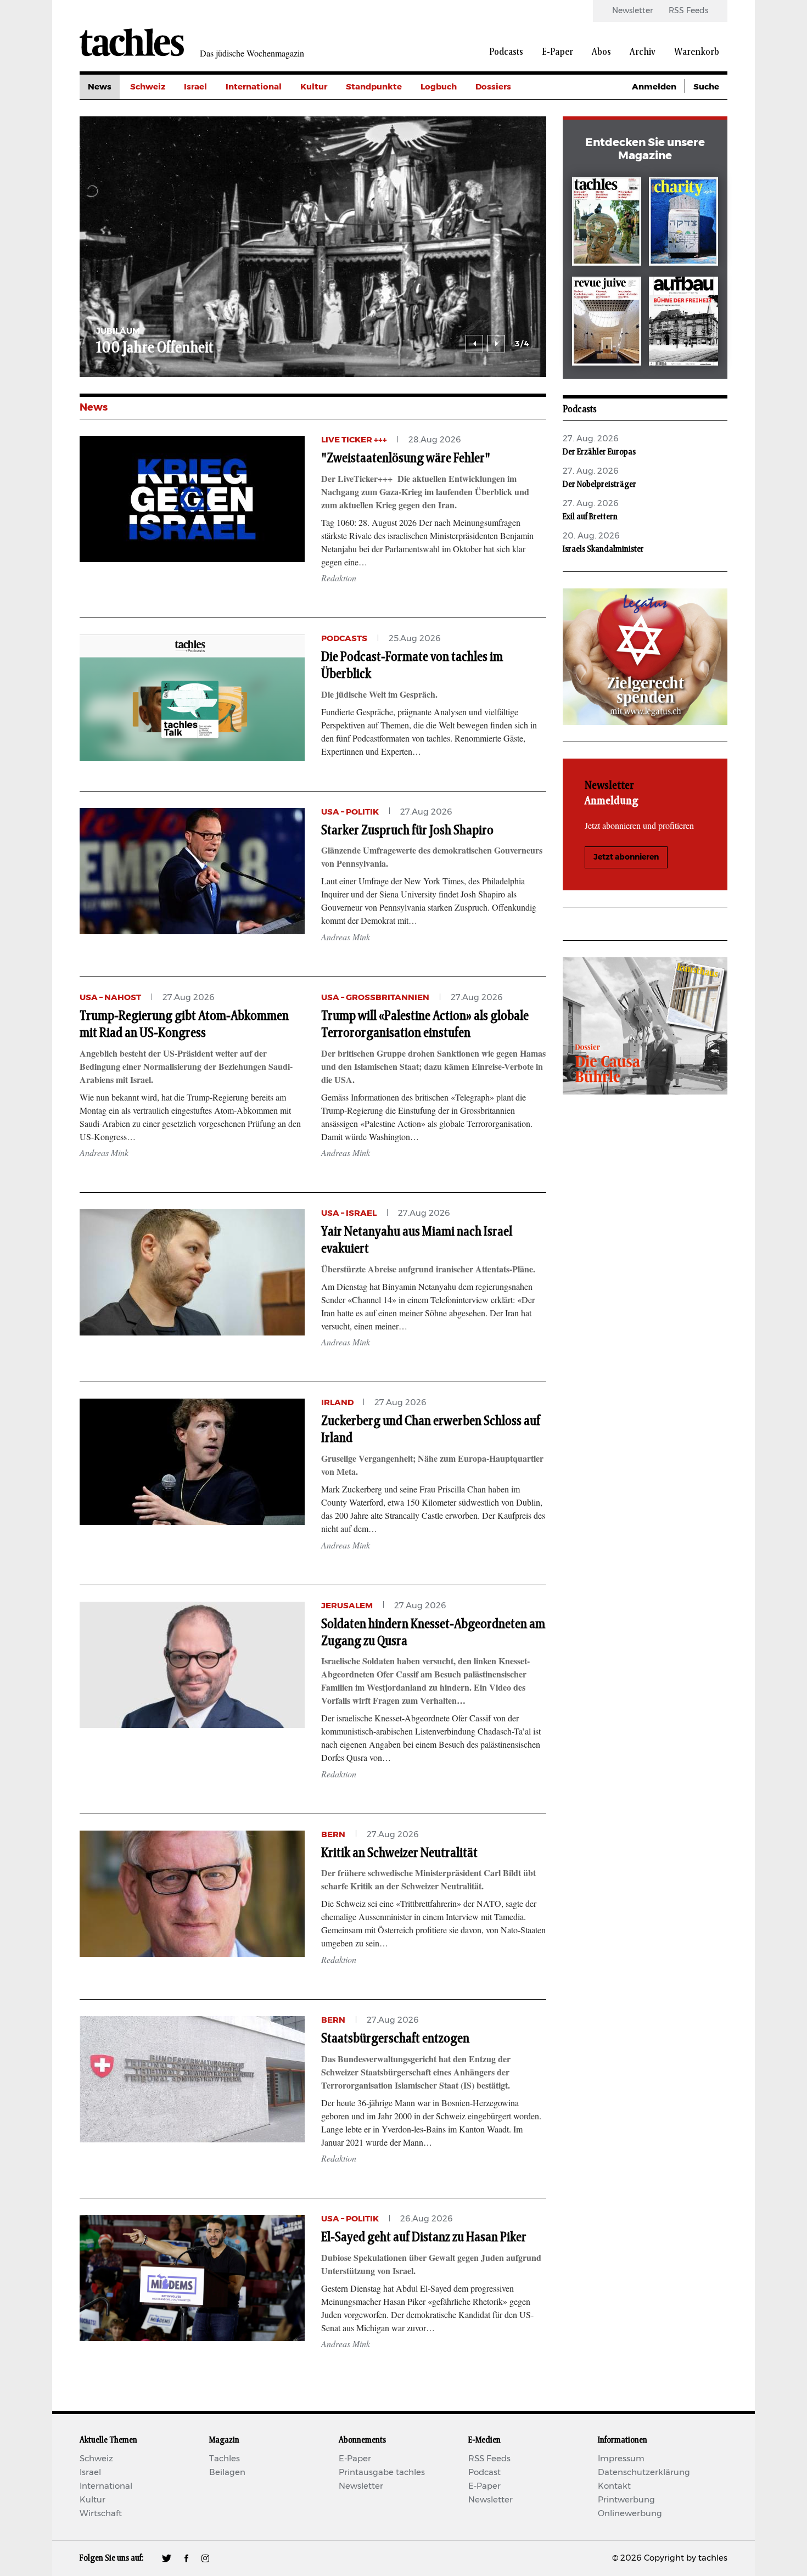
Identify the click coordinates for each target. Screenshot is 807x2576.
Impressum (621, 2459)
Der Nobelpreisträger (599, 484)
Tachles (225, 2459)
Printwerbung (626, 2500)
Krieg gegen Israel (513, 112)
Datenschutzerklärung (644, 2473)
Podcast (484, 2473)
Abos (601, 52)
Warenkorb (697, 52)
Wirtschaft (101, 2514)
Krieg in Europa (508, 161)
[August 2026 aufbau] (683, 323)
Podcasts (506, 52)
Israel (195, 87)
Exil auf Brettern (590, 517)
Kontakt (614, 2486)
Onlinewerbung (630, 2514)
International (254, 87)
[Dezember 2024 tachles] (607, 224)
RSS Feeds (688, 11)
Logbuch (439, 87)
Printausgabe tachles (382, 2473)
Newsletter (632, 11)
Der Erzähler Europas (599, 452)
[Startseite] (132, 42)
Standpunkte (374, 87)
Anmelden (654, 87)
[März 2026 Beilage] (683, 224)
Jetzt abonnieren (626, 857)
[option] (313, 247)
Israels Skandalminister (603, 549)
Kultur (314, 87)
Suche (706, 87)
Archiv (643, 52)
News (100, 87)
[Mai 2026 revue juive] (607, 323)
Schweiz (148, 87)
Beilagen (227, 2473)
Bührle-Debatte (508, 136)
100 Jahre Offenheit (155, 348)
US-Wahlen (499, 186)
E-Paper (557, 52)
